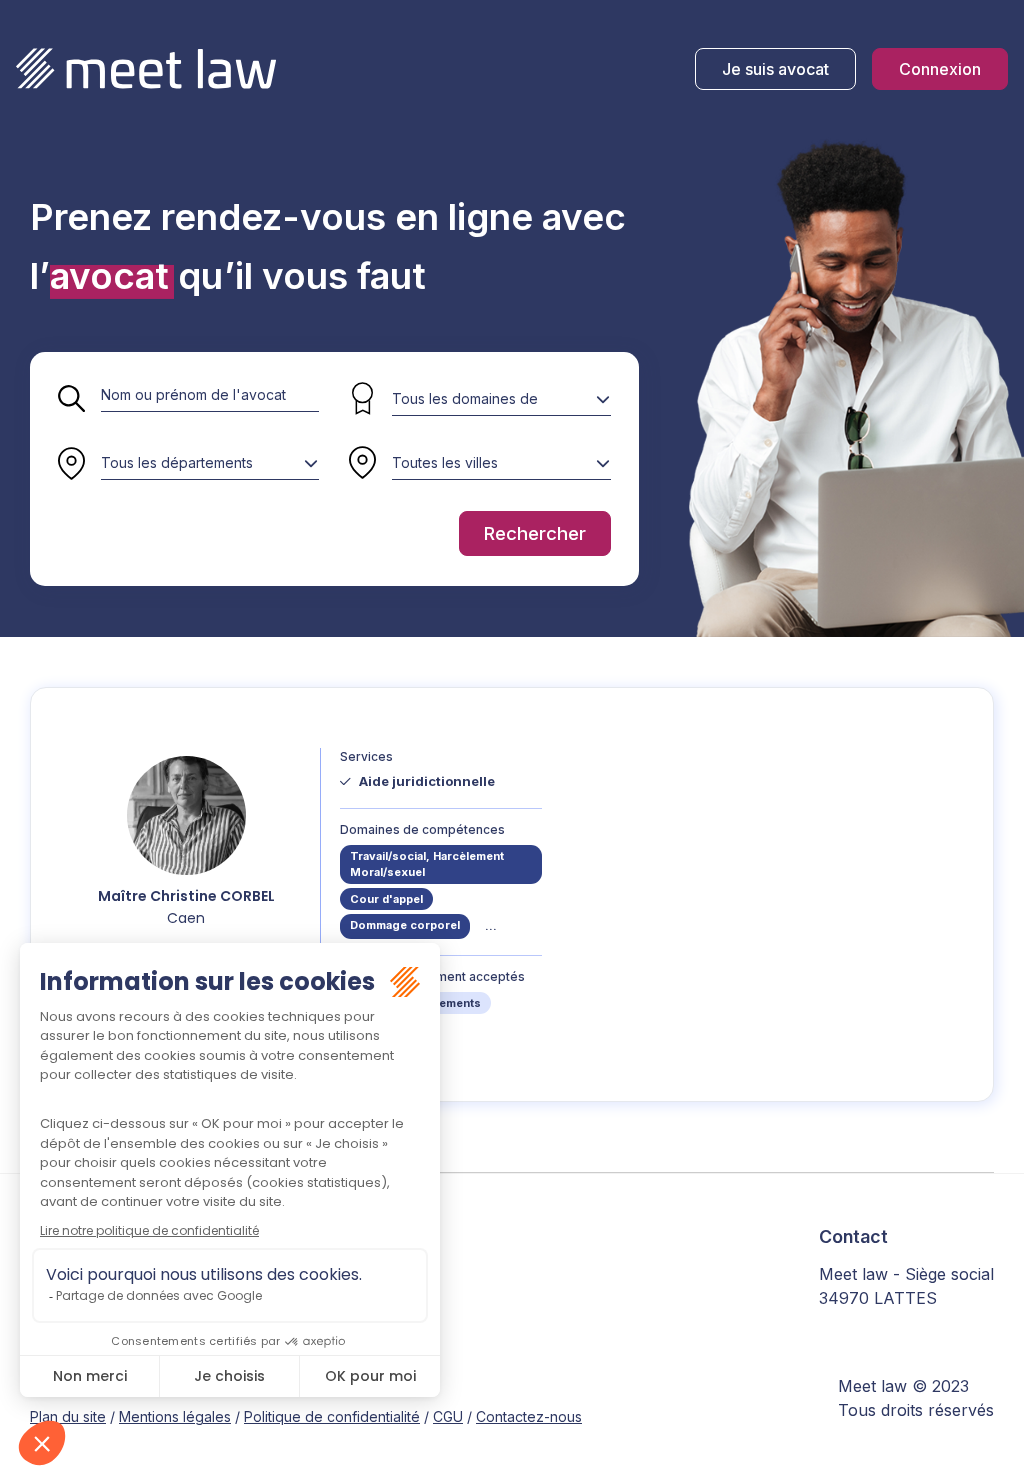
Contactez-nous (529, 1416)
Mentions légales (175, 1416)
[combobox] (210, 463)
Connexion (940, 69)
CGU (448, 1416)
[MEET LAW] (146, 68)
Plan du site (68, 1416)
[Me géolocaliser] (362, 464)
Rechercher (535, 533)
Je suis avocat (775, 69)
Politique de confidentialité (332, 1416)
